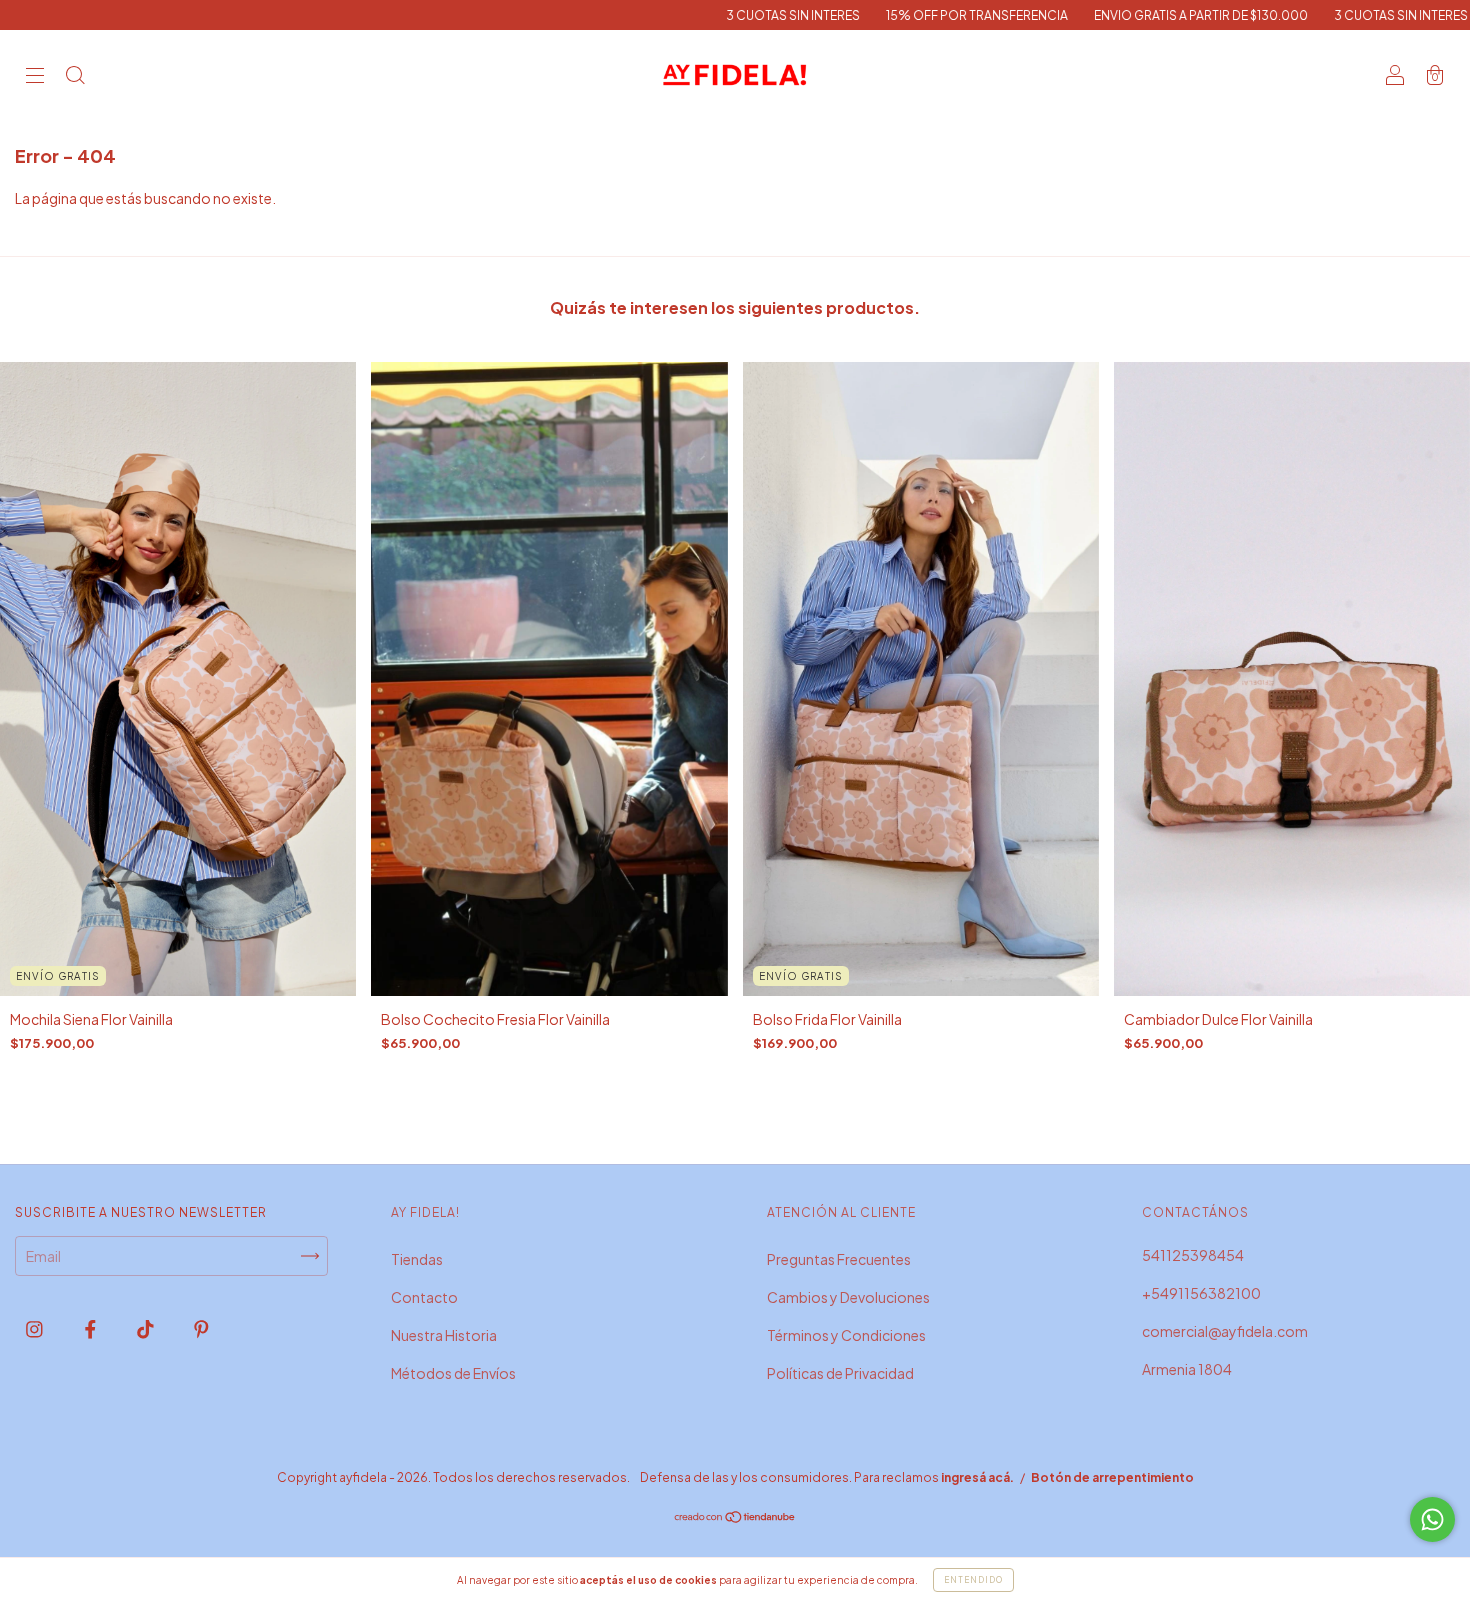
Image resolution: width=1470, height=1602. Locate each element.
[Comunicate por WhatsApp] (1432, 1519)
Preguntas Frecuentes (839, 1259)
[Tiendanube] (735, 1518)
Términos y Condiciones (846, 1335)
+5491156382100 (1201, 1293)
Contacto (424, 1297)
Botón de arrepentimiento (1112, 1477)
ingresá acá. (977, 1477)
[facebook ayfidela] (91, 1329)
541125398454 (1193, 1255)
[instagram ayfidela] (35, 1329)
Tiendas (417, 1259)
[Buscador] (75, 76)
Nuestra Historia (444, 1335)
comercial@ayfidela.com (1225, 1331)
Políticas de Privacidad (840, 1373)
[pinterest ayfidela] (201, 1329)
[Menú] (35, 76)
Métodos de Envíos (453, 1373)
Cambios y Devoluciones (848, 1297)
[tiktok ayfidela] (146, 1329)
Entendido (973, 1580)
